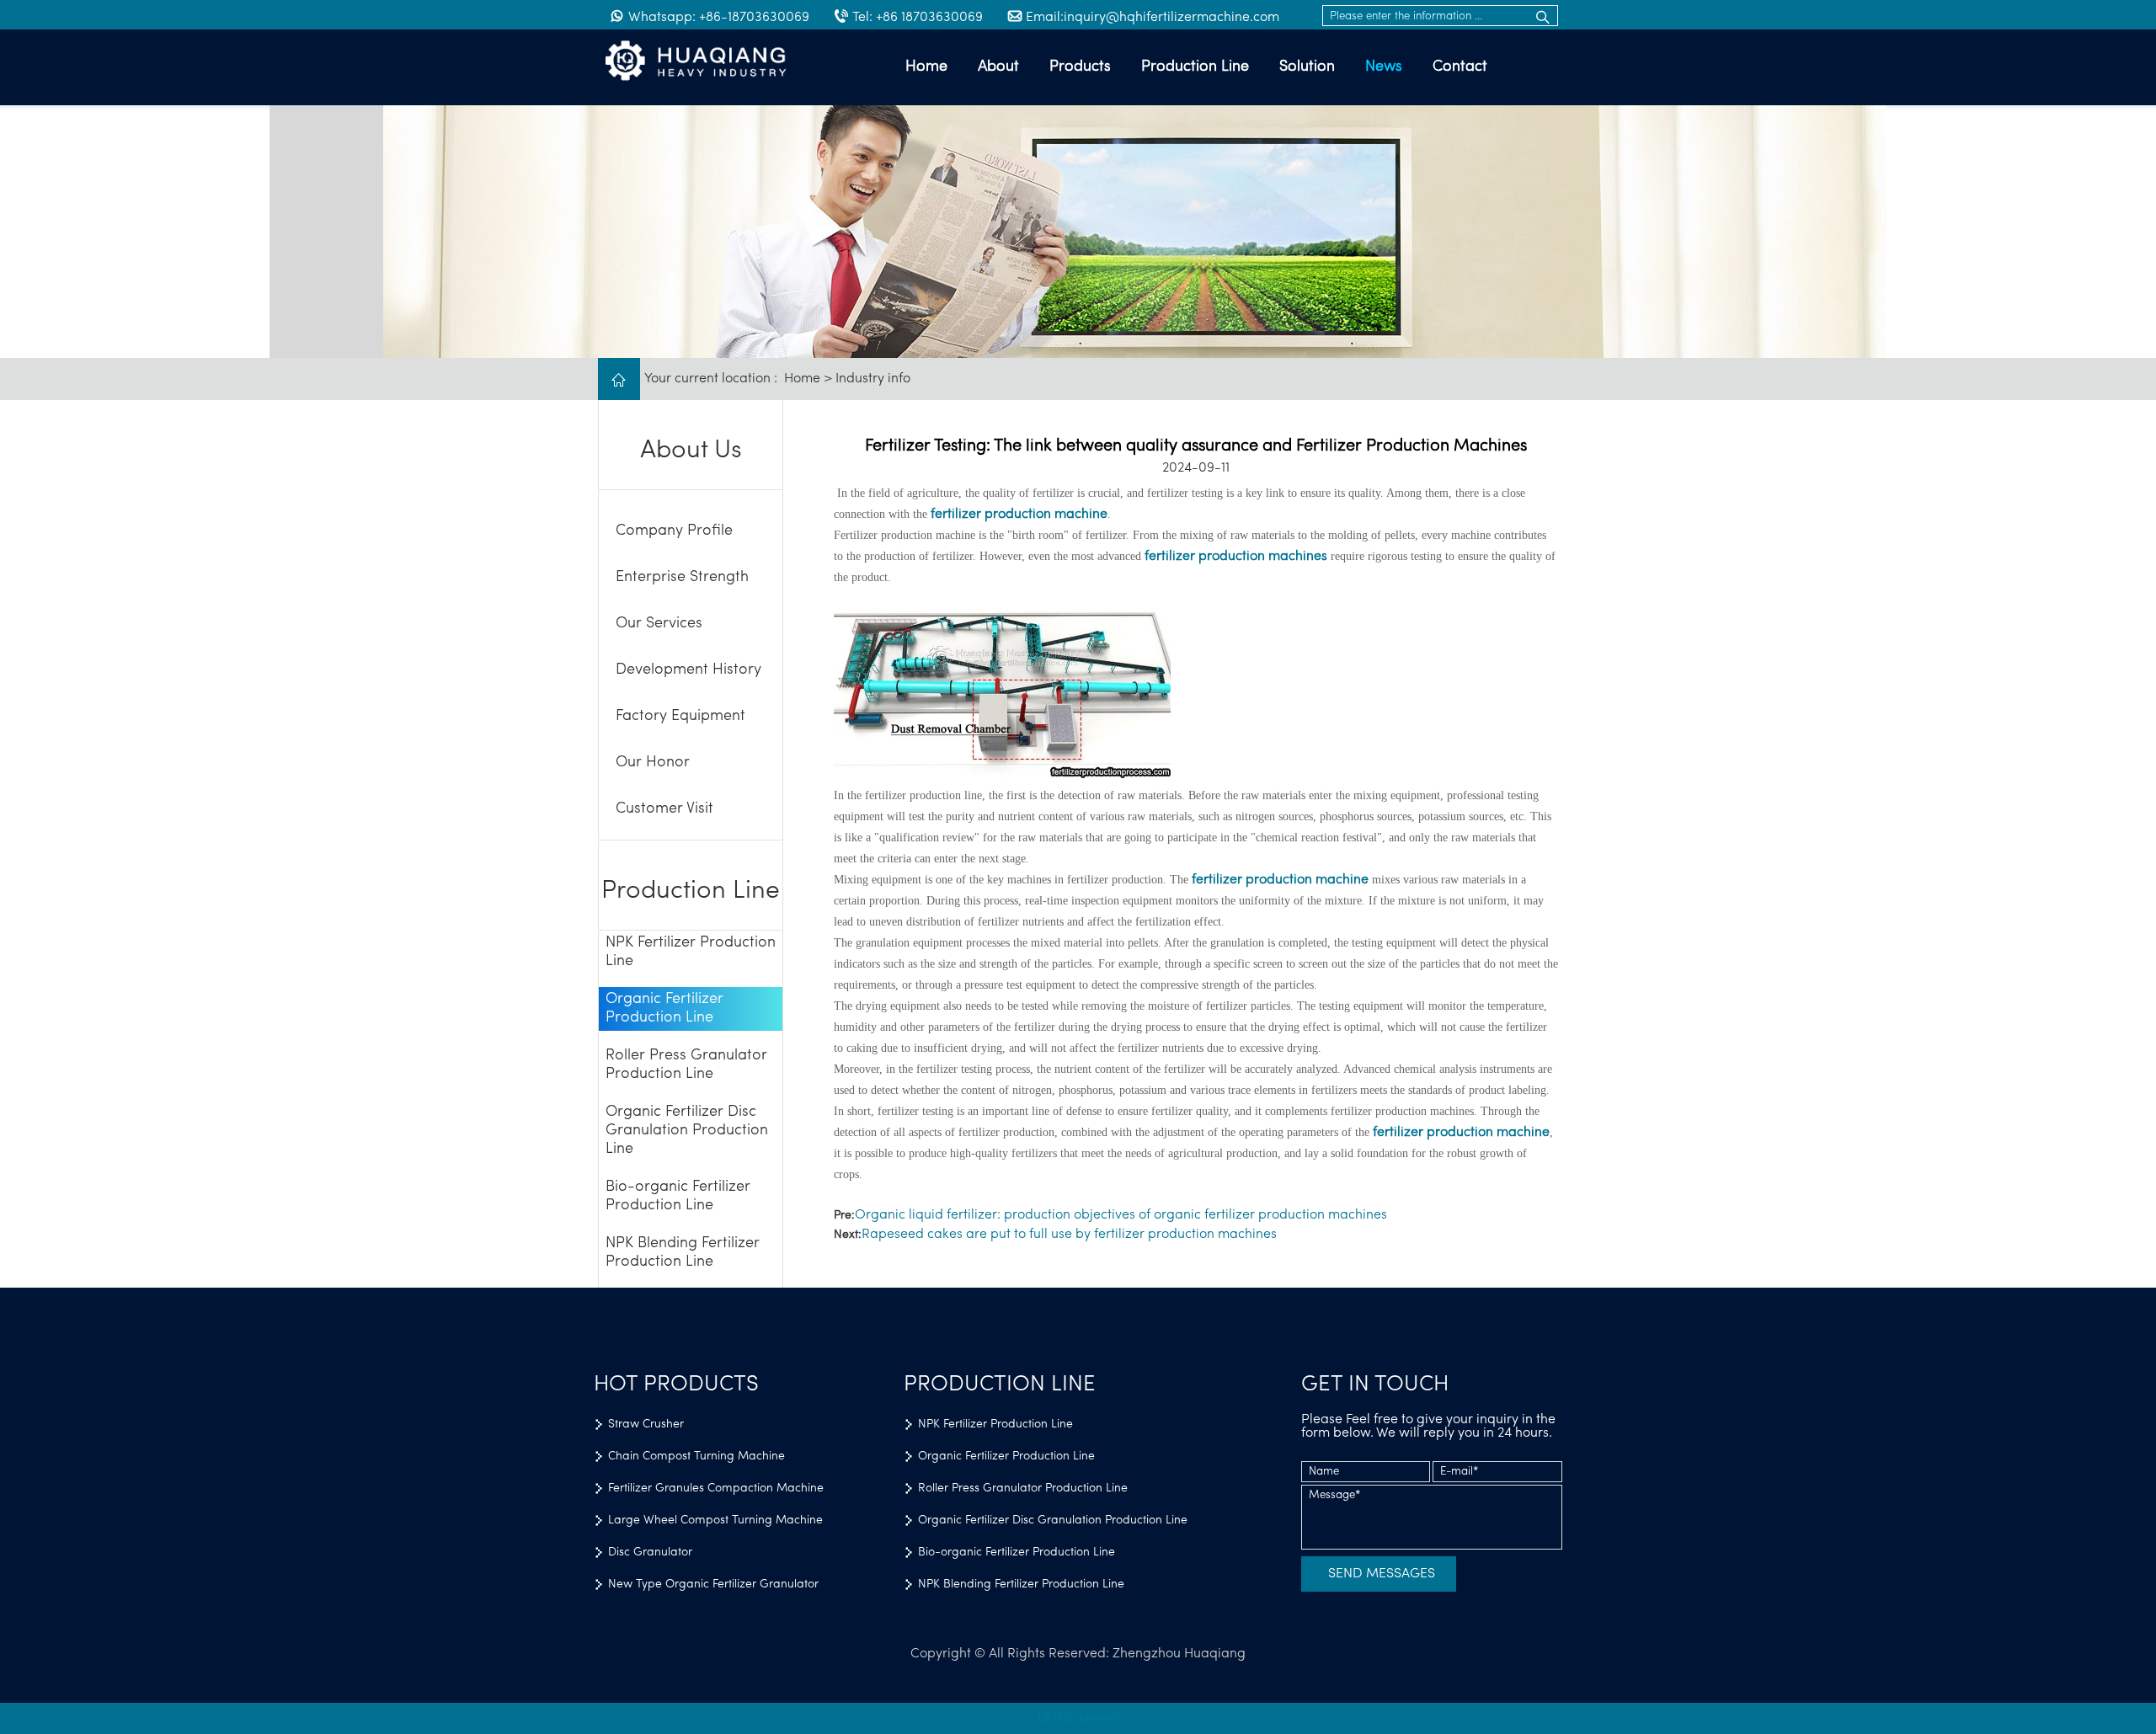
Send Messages (1382, 1574)
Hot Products (676, 1385)
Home (926, 67)
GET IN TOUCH (1375, 1385)
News (1384, 67)
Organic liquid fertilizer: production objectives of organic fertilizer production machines (1121, 1215)
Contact (1460, 67)
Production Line (1195, 67)
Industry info (873, 379)
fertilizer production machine (1019, 515)
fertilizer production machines (1236, 557)
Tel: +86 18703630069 (918, 18)
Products (1080, 67)
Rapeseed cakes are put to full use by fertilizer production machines (1069, 1235)
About (998, 67)
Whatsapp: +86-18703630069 (719, 18)
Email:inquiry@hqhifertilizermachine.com (1153, 18)
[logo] (707, 62)
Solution (1307, 67)
